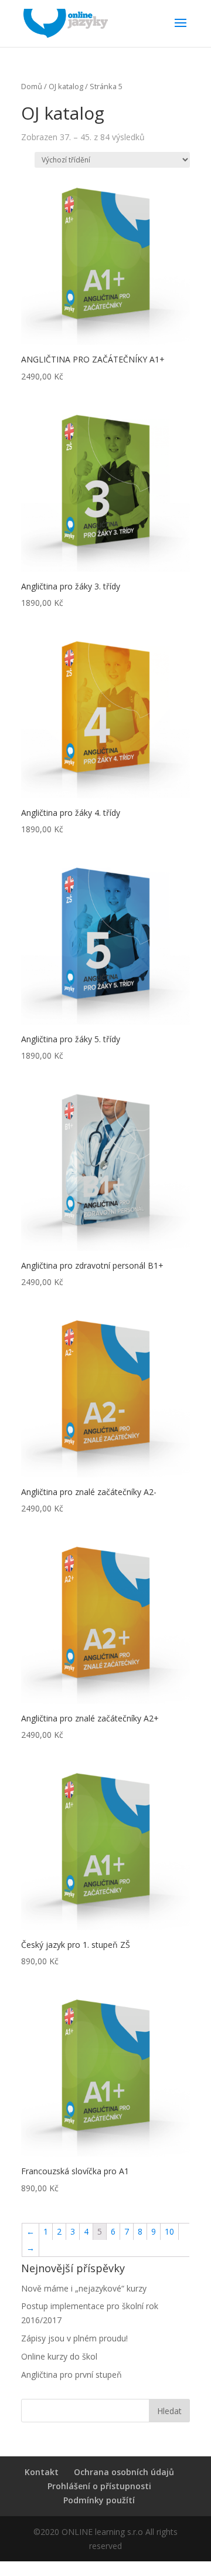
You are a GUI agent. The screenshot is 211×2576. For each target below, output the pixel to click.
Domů (32, 86)
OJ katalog (66, 86)
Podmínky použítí (99, 2500)
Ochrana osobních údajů (124, 2472)
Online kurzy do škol (59, 2356)
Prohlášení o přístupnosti (99, 2486)
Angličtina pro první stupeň (72, 2375)
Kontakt (42, 2472)
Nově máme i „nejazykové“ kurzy (84, 2288)
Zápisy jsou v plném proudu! (74, 2338)
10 (169, 2231)
